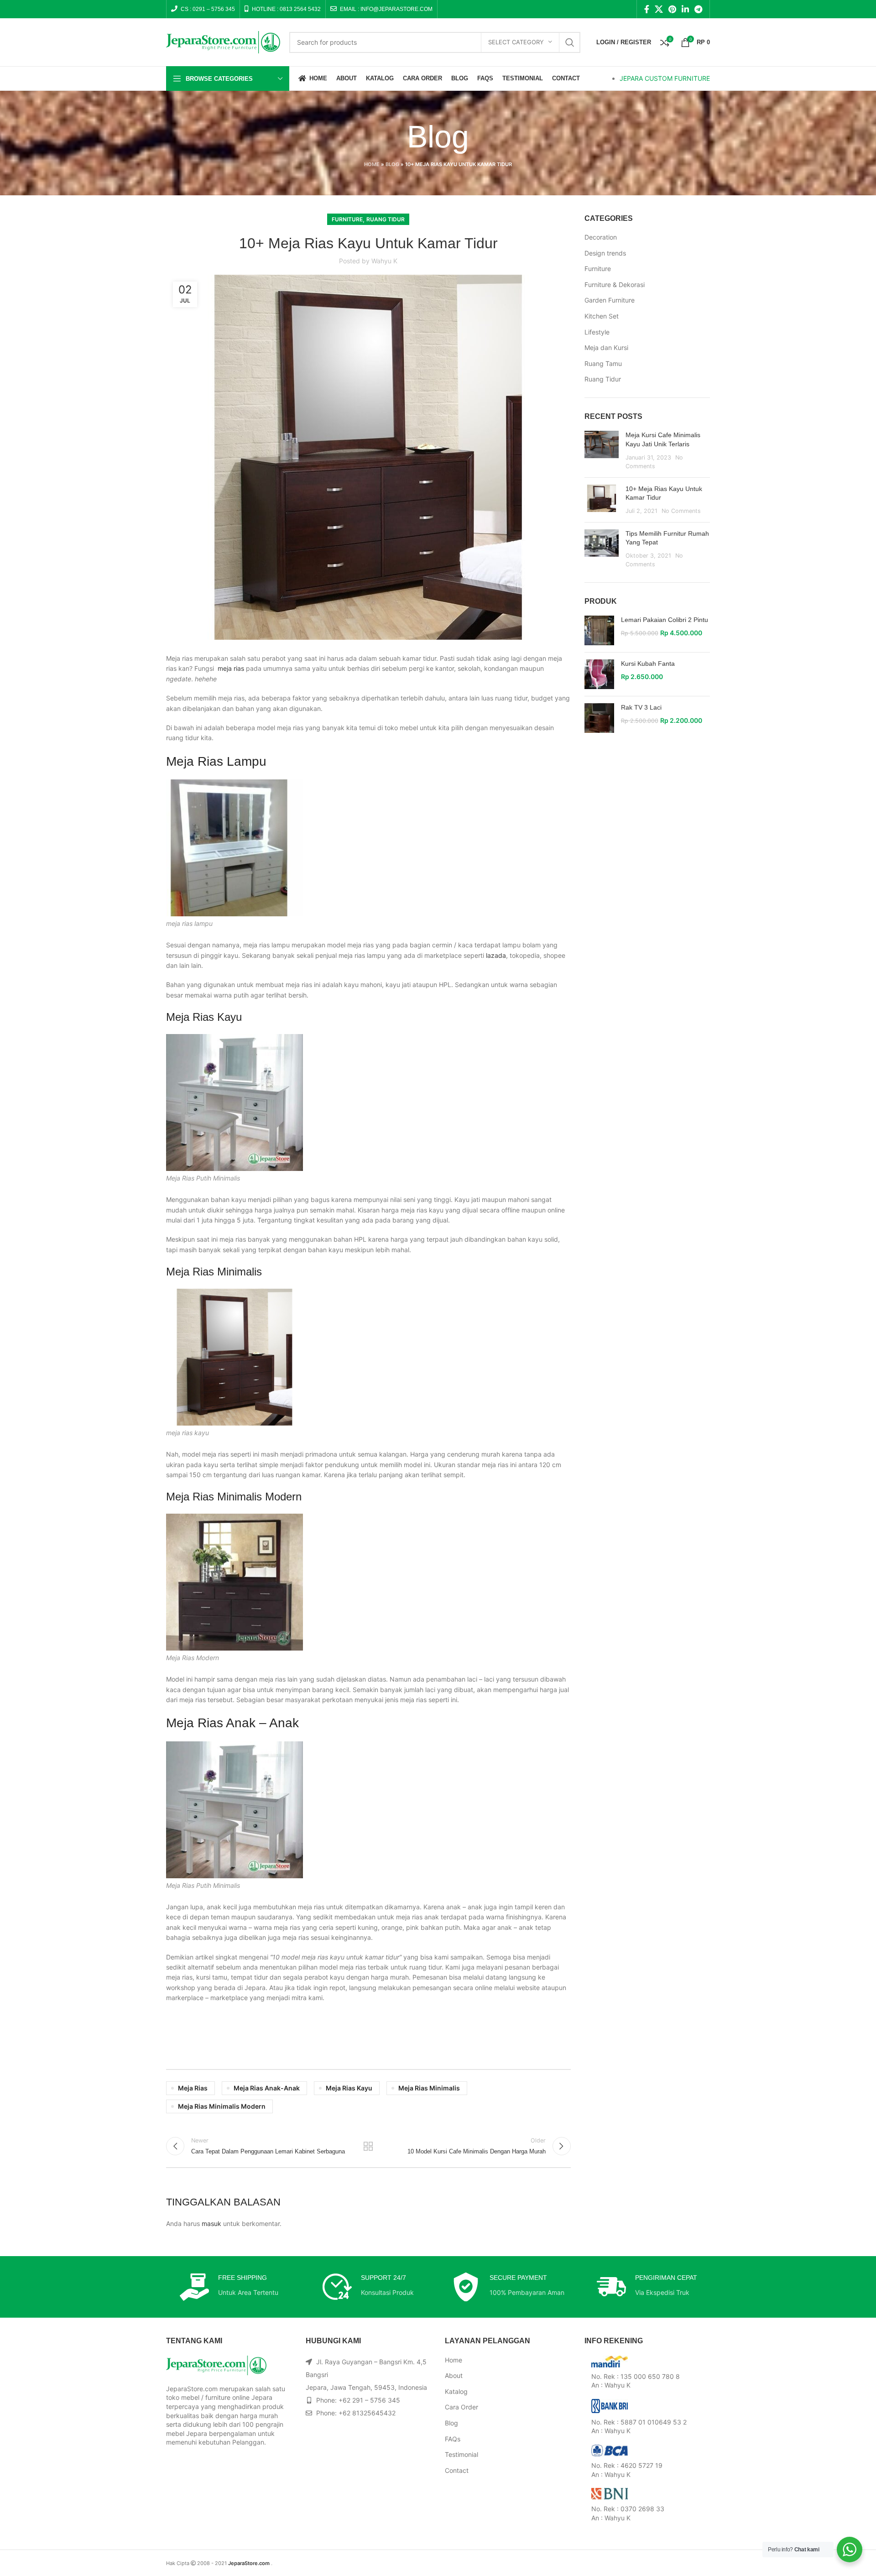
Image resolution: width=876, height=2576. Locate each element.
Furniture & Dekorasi (615, 285)
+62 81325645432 (367, 2413)
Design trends (605, 253)
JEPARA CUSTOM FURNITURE (665, 78)
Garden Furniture (610, 300)
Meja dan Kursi (606, 347)
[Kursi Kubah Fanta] (599, 674)
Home (372, 164)
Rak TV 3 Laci (641, 707)
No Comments (681, 511)
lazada (496, 955)
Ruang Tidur (386, 219)
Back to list (368, 2146)
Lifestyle (597, 332)
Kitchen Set (602, 316)
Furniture (347, 219)
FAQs (453, 2439)
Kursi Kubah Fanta (648, 664)
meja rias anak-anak (267, 2088)
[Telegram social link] (698, 9)
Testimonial (461, 2454)
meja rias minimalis (429, 2088)
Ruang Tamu (603, 363)
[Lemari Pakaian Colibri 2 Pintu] (599, 630)
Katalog (456, 2391)
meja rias (231, 668)
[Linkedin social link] (685, 9)
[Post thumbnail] (602, 450)
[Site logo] (223, 41)
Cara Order (461, 2407)
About (454, 2375)
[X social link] (659, 9)
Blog (392, 164)
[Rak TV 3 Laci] (599, 718)
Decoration (601, 237)
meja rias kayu (349, 2088)
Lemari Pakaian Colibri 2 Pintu (665, 620)
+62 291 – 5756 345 (369, 2400)
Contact (457, 2470)
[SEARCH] (570, 42)
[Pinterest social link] (672, 9)
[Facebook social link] (647, 9)
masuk (211, 2223)
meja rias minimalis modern (222, 2106)
